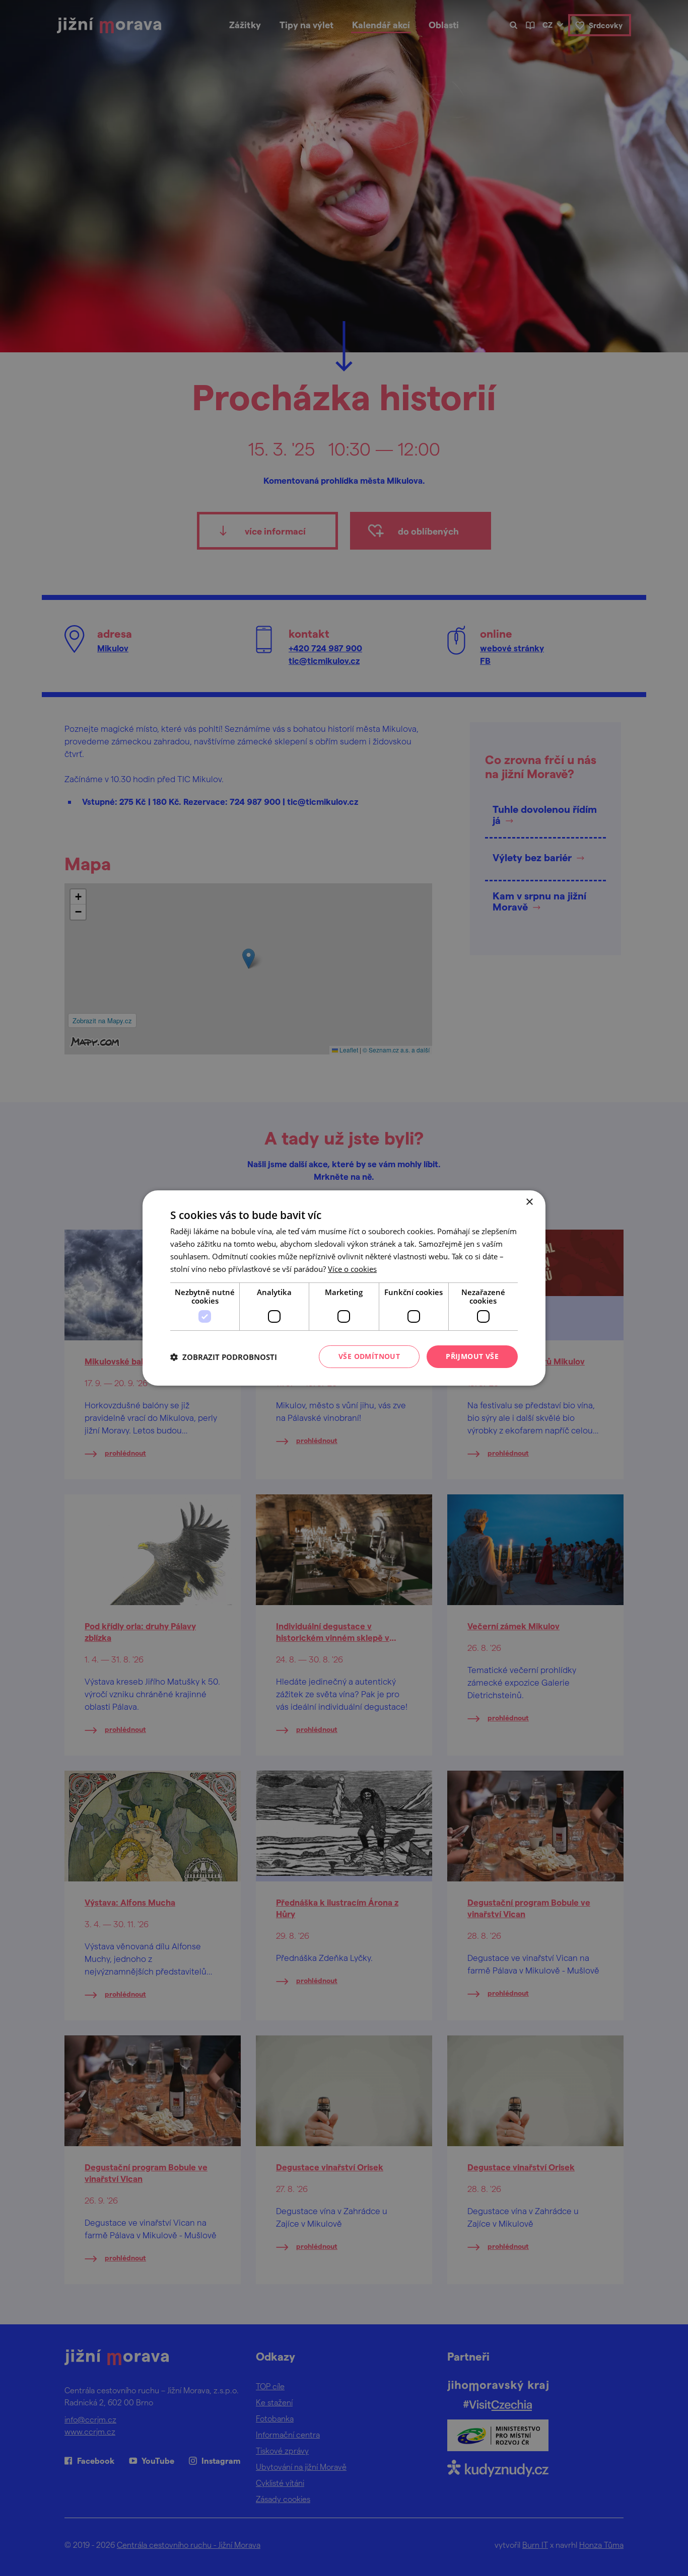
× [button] (529, 1202)
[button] (224, 1357)
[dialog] (344, 1288)
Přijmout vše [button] (472, 1356)
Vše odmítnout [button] (369, 1356)
